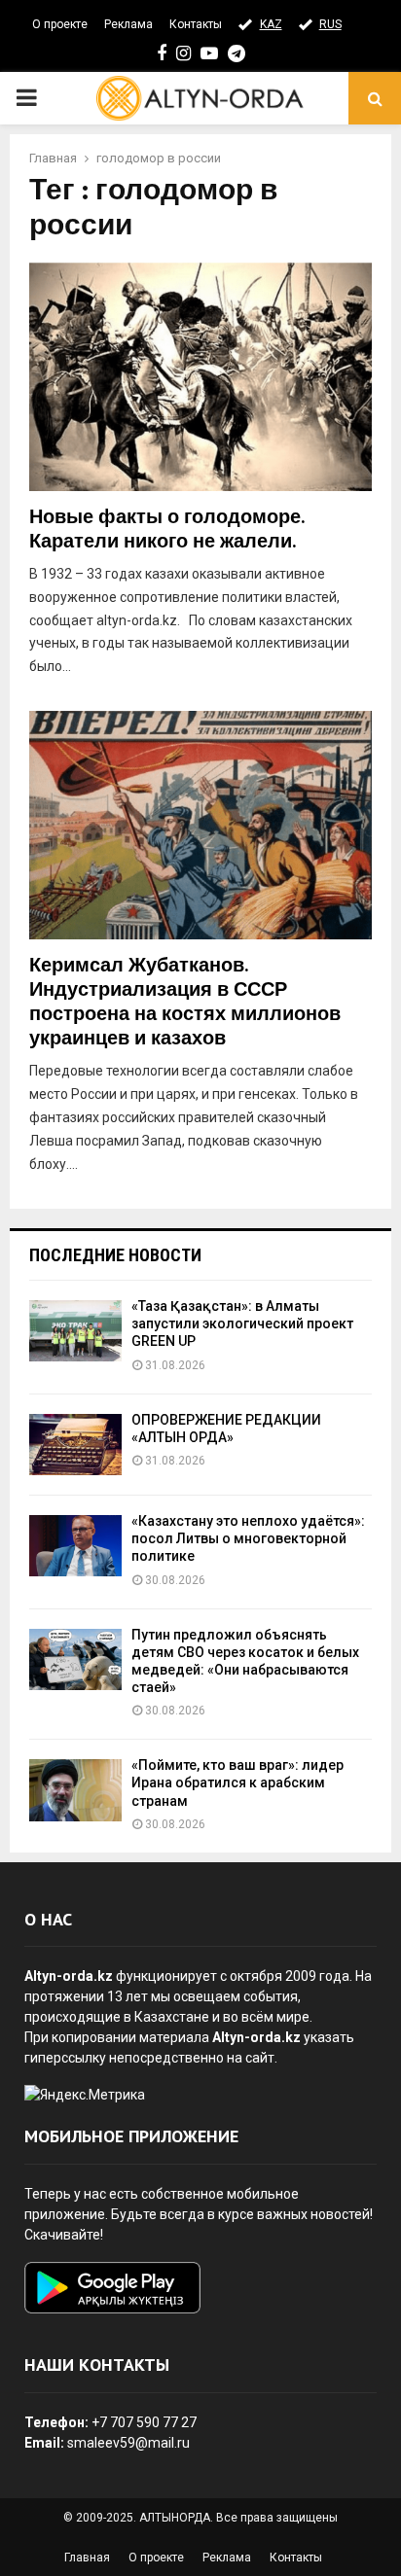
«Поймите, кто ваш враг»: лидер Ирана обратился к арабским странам (237, 1782)
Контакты (196, 24)
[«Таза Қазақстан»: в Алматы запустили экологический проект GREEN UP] (75, 1331)
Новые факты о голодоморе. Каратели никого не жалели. (166, 529)
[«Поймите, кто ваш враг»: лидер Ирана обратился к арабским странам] (75, 1790)
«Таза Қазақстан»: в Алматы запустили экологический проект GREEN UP (242, 1323)
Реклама (128, 24)
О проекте (60, 24)
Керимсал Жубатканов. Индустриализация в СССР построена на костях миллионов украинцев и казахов (185, 1002)
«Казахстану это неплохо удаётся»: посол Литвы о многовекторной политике (248, 1538)
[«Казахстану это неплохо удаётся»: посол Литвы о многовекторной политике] (75, 1546)
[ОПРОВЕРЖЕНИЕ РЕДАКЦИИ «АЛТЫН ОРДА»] (75, 1445)
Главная (87, 2558)
